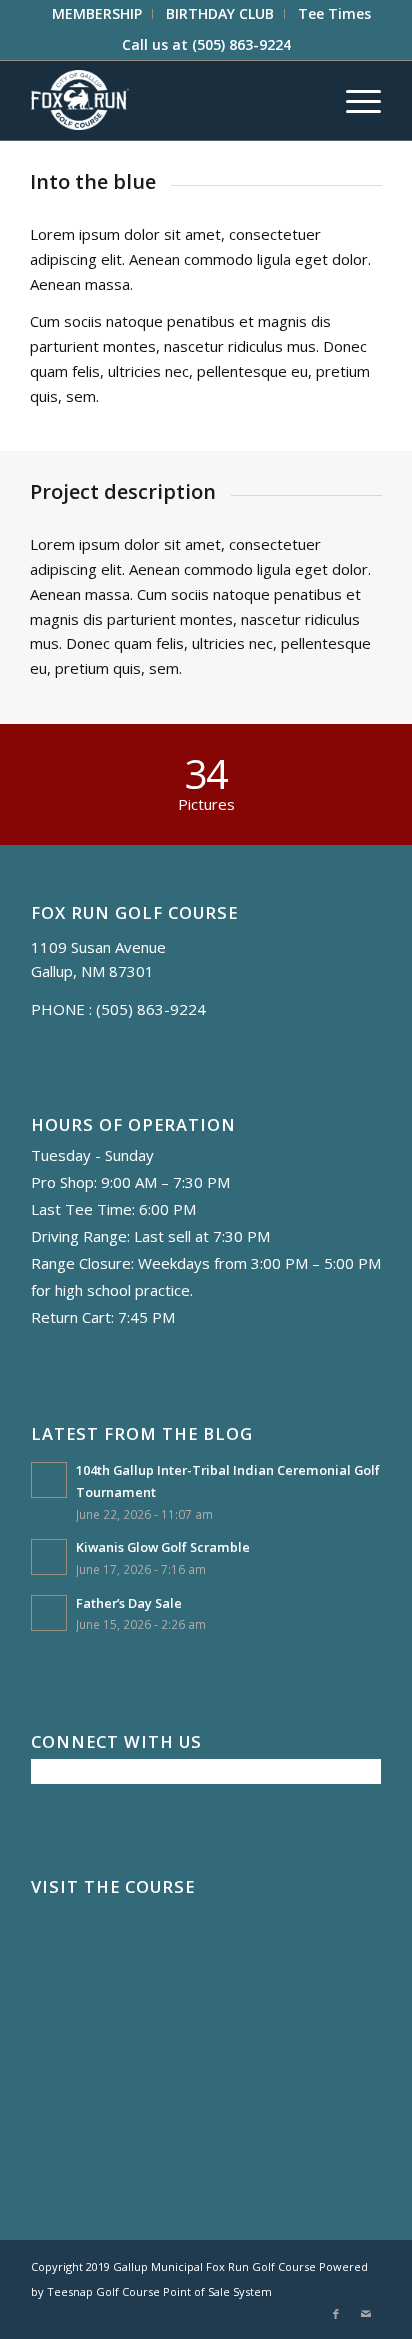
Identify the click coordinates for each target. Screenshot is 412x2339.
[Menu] (353, 100)
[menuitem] (97, 14)
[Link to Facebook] (336, 2314)
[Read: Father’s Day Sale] (49, 1613)
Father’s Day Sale (129, 1603)
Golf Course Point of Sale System (184, 2291)
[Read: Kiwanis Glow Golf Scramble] (49, 1557)
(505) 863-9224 (241, 44)
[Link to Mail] (366, 2314)
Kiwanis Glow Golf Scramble (163, 1547)
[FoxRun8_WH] (171, 100)
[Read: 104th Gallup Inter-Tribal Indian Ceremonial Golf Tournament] (49, 1480)
